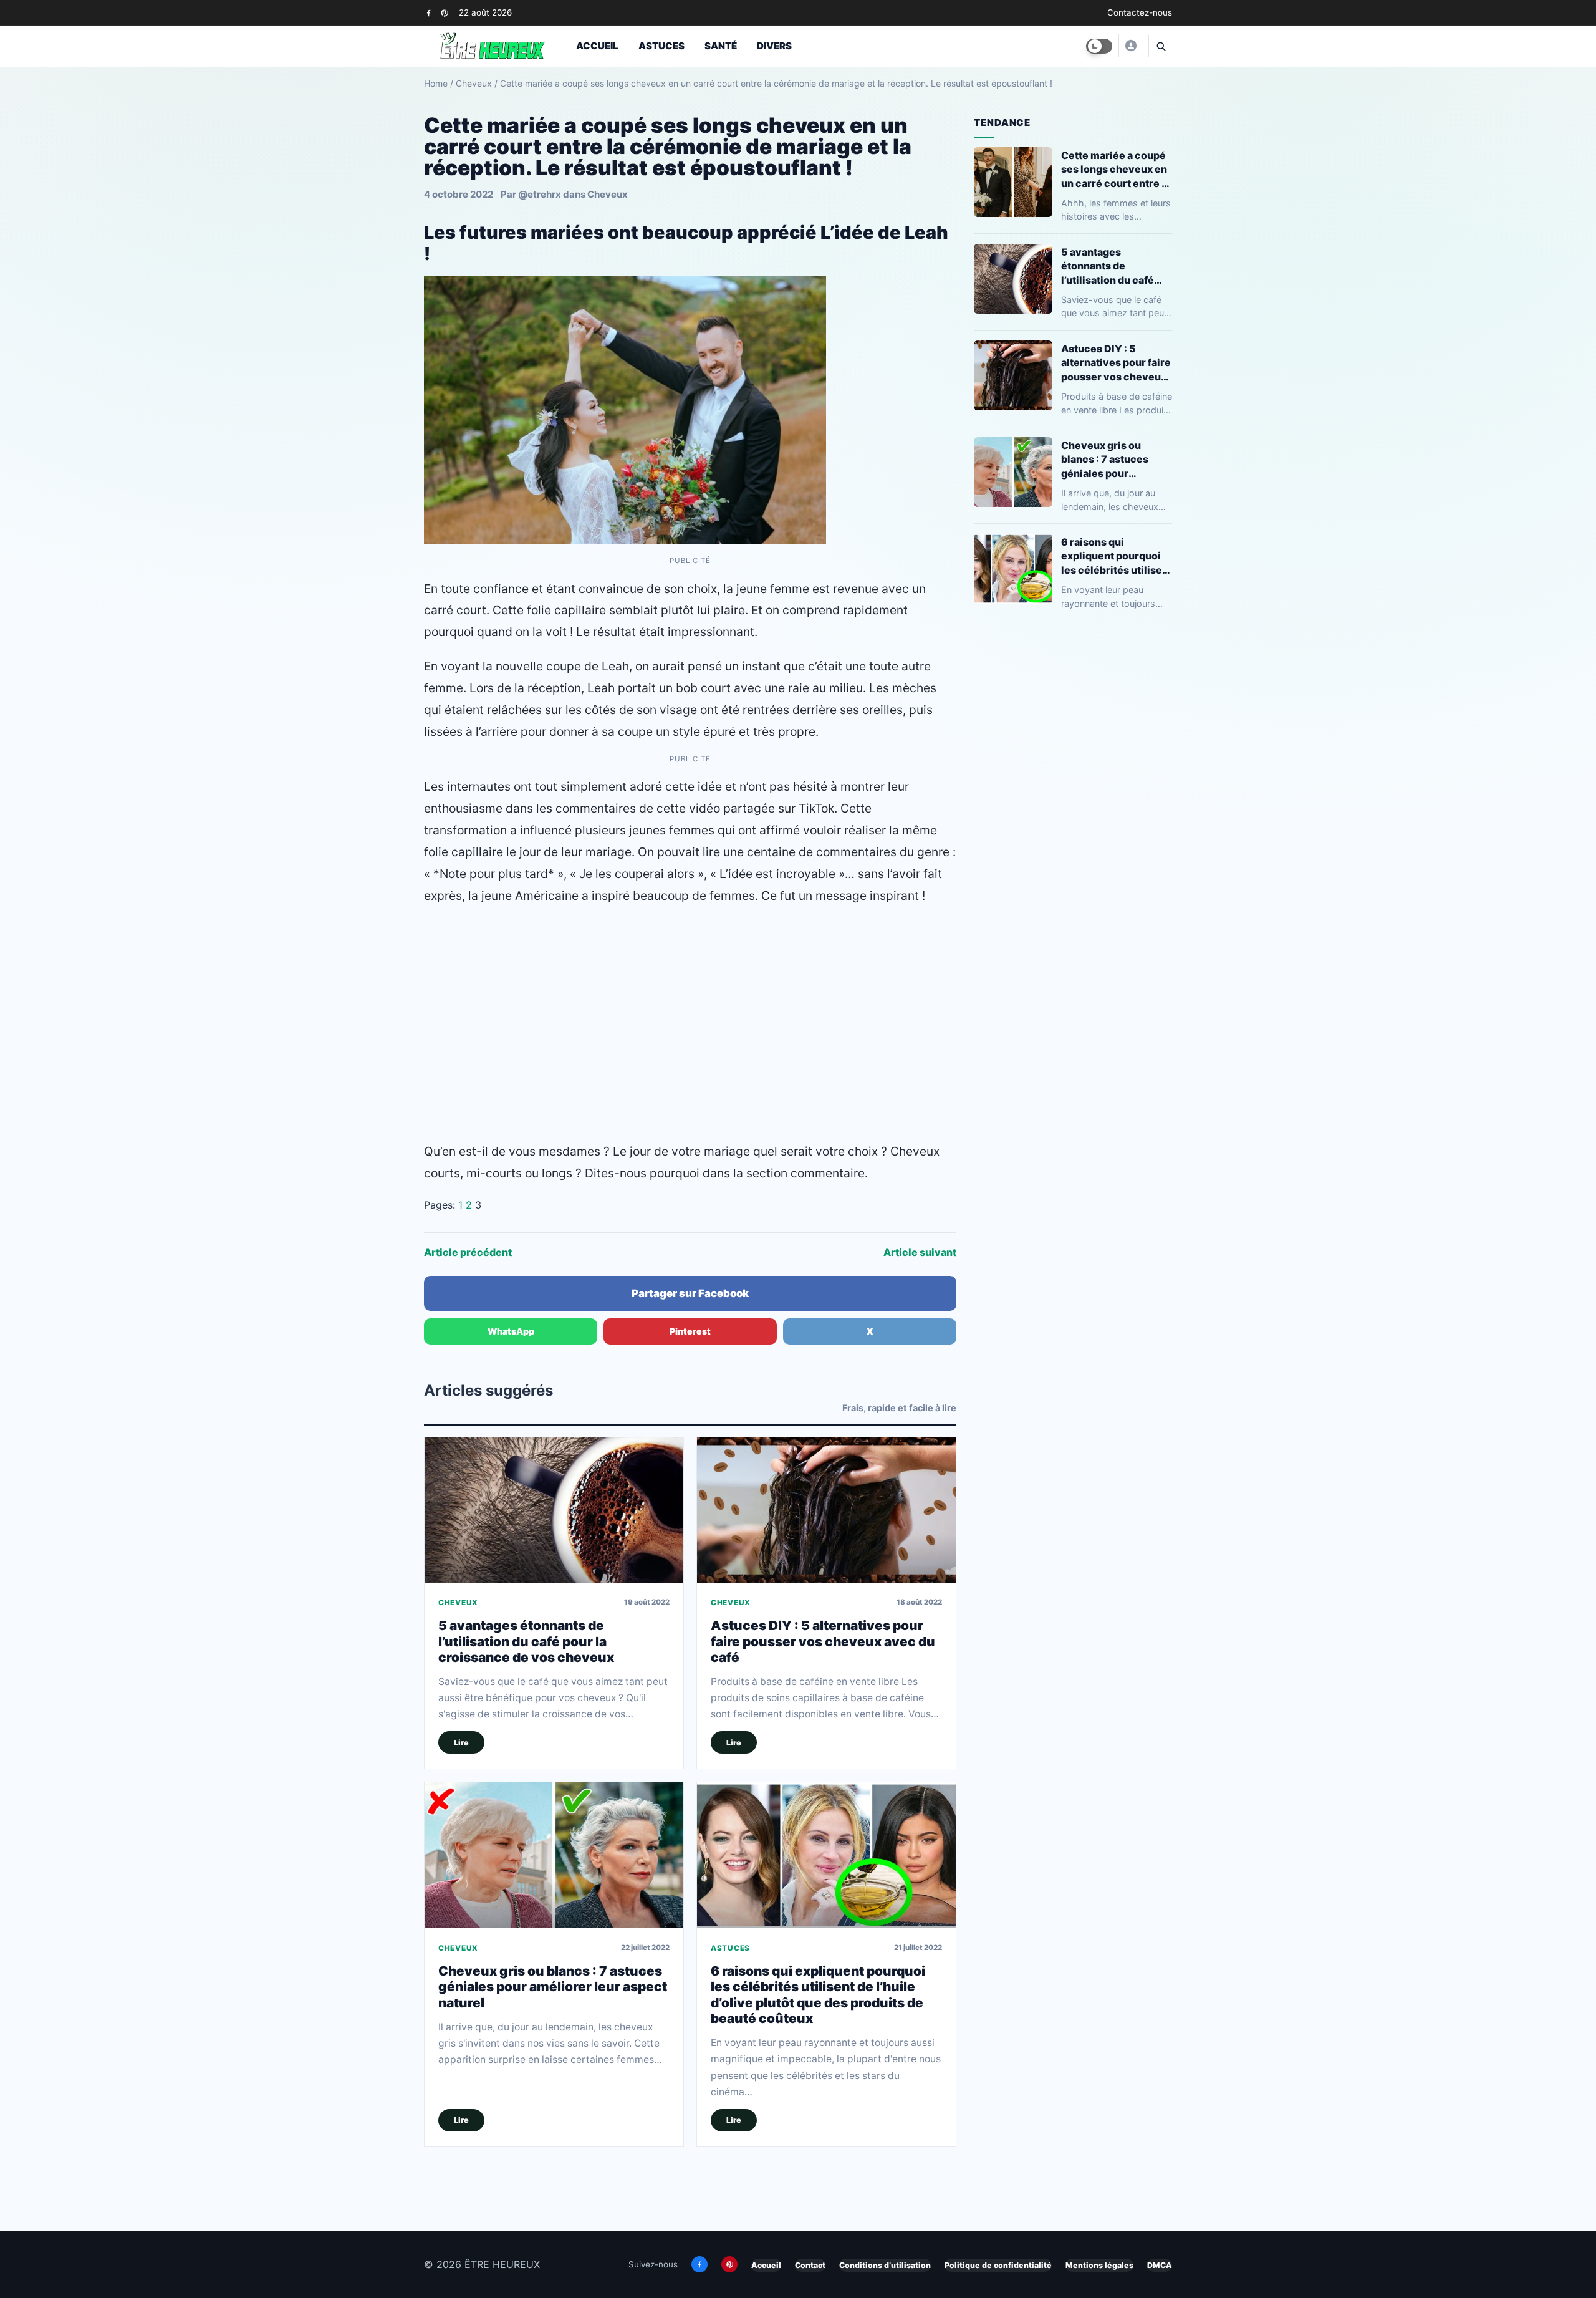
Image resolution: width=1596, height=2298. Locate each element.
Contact (810, 2265)
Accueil (597, 46)
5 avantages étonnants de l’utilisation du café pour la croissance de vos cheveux (526, 1641)
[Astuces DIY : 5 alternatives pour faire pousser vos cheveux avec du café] (826, 1510)
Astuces (661, 46)
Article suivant (920, 1252)
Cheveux (474, 83)
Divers (774, 46)
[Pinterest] (444, 13)
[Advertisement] (690, 1007)
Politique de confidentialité (998, 2265)
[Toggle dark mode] (1099, 46)
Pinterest (690, 1331)
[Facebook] (429, 13)
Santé (721, 46)
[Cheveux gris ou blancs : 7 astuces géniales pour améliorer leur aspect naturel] (554, 1855)
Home (436, 83)
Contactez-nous (1140, 12)
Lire (461, 1743)
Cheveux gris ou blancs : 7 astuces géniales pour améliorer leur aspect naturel (553, 1987)
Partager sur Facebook (690, 1293)
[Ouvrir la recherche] (1160, 46)
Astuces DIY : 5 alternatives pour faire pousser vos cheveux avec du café (823, 1641)
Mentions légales (1099, 2265)
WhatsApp (511, 1331)
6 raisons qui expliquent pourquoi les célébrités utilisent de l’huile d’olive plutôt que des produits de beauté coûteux (818, 1995)
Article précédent (468, 1252)
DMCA (1160, 2265)
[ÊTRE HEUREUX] (1130, 46)
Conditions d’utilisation (885, 2265)
